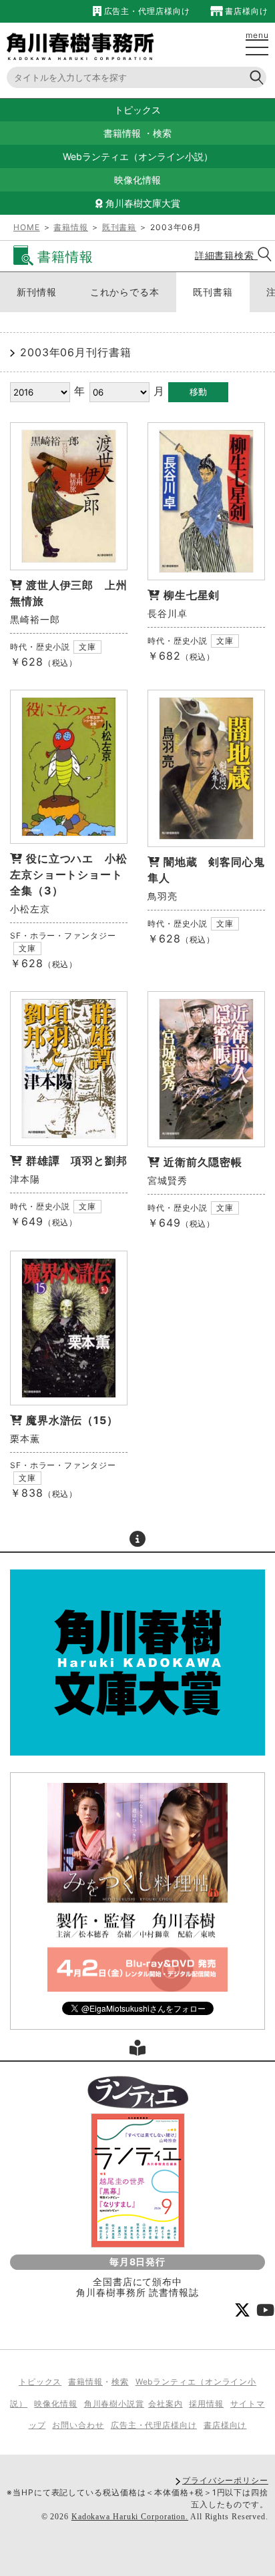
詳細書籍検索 (226, 255)
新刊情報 (37, 292)
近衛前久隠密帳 (203, 1162)
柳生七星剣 (192, 595)
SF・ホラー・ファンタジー (63, 935)
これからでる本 (125, 292)
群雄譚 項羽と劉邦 (82, 1161)
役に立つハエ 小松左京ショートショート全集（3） (69, 874)
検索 (162, 133)
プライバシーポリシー (225, 2480)
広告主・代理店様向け (146, 11)
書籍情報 (122, 133)
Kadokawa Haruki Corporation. (130, 2517)
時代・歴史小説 (40, 647)
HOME (27, 227)
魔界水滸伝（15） (72, 1420)
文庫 (87, 647)
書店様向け (246, 11)
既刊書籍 (119, 227)
